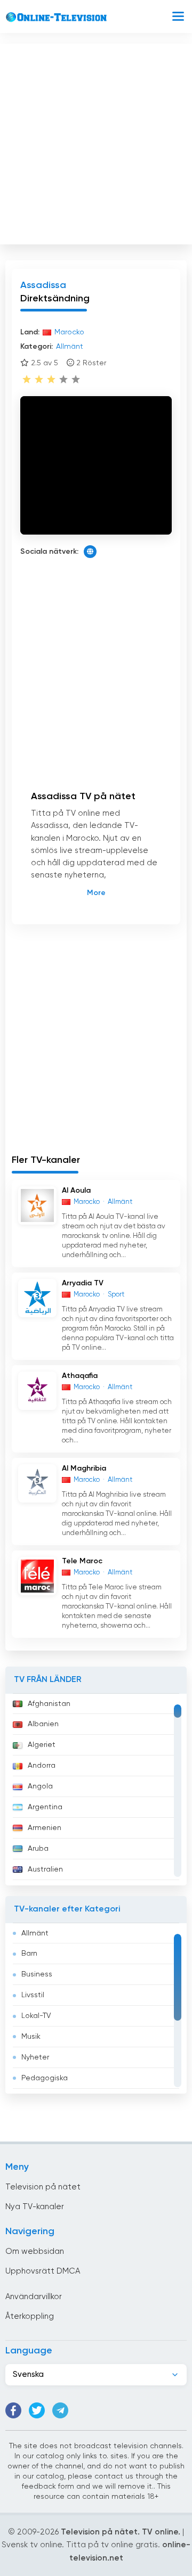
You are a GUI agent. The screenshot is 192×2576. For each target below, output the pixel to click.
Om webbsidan (35, 2251)
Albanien (43, 1724)
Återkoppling (30, 2316)
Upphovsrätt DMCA (43, 2271)
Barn (29, 1954)
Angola (40, 1786)
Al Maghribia (84, 1469)
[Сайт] (90, 552)
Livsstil (33, 1995)
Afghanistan (49, 1704)
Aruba (38, 1849)
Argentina (45, 1807)
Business (37, 1974)
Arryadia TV (83, 1283)
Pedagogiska (45, 2078)
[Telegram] (60, 2410)
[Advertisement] (96, 142)
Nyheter (35, 2057)
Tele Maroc (82, 1561)
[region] (96, 1790)
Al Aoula (76, 1191)
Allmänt (35, 1933)
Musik (31, 2037)
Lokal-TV (36, 2016)
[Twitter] (37, 2410)
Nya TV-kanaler (35, 2207)
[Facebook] (13, 2410)
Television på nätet (43, 2187)
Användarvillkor (34, 2297)
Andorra (42, 1766)
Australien (45, 1869)
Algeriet (42, 1745)
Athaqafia (80, 1376)
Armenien (45, 1828)
